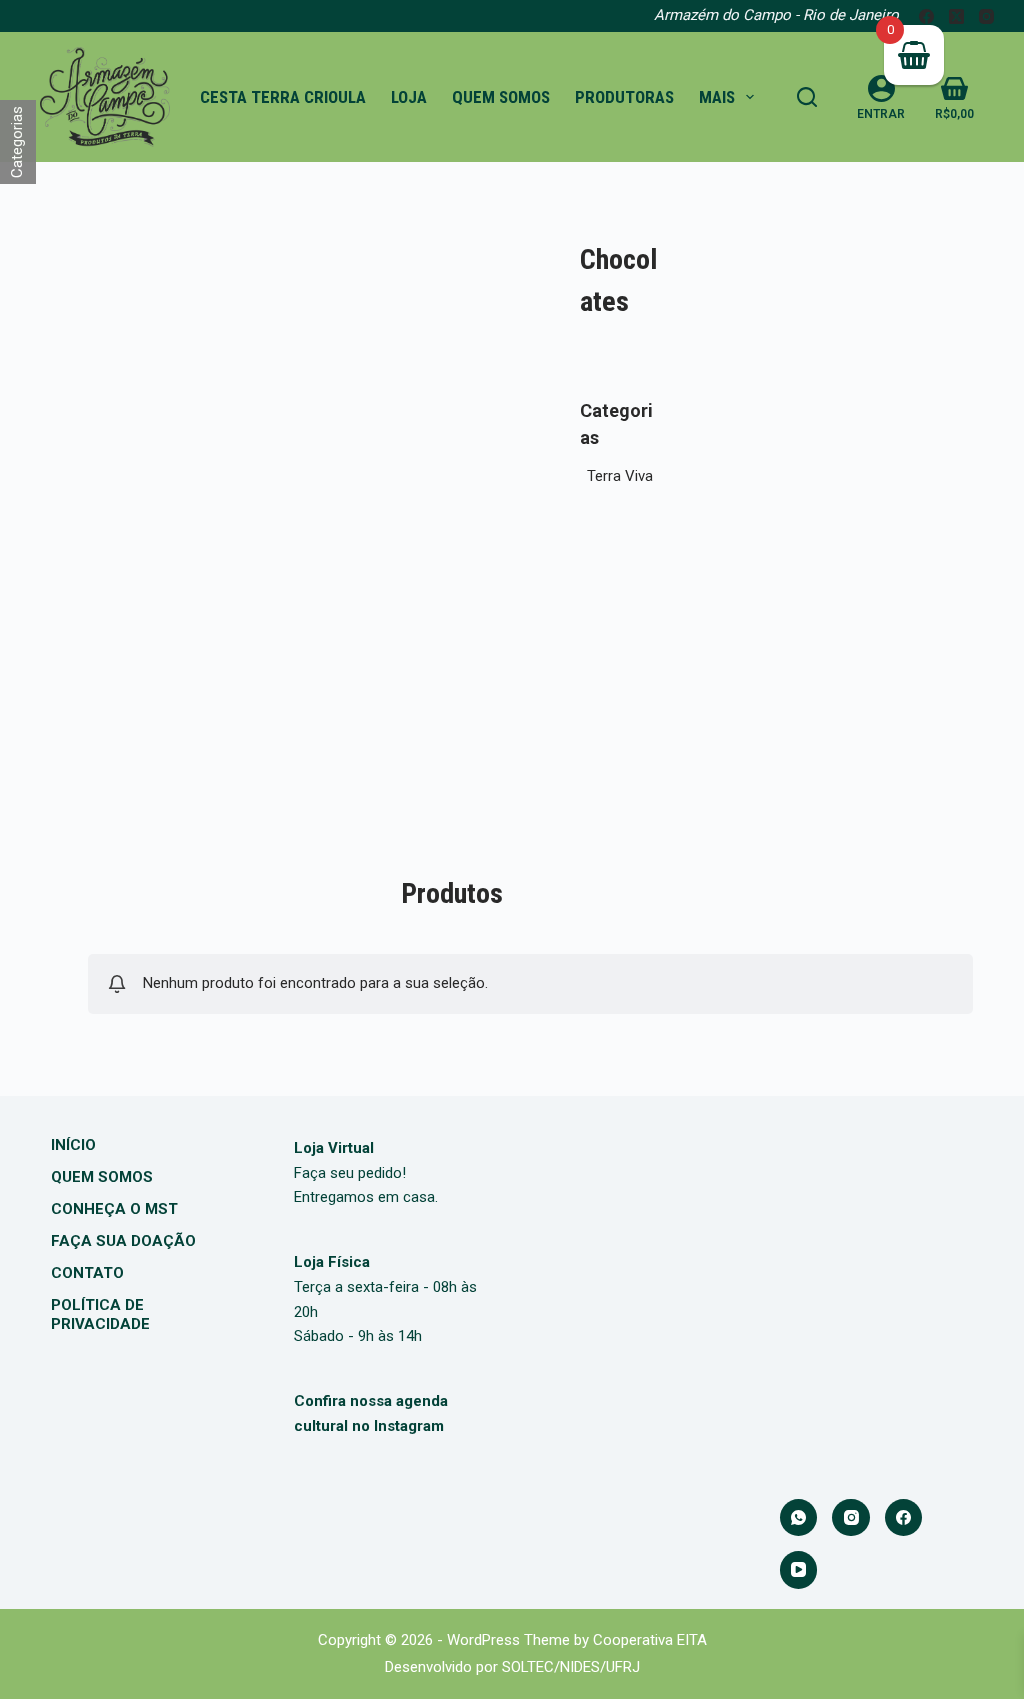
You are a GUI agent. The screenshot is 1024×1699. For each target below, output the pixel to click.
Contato (87, 1273)
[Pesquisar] (807, 97)
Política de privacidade (100, 1315)
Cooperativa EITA (650, 1640)
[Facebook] (926, 16)
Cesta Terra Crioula (283, 97)
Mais (717, 97)
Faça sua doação (123, 1241)
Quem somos (501, 97)
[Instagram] (986, 16)
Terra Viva (620, 476)
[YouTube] (799, 1570)
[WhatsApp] (799, 1518)
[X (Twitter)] (956, 16)
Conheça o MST (114, 1209)
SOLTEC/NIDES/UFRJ (571, 1667)
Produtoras (624, 97)
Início (73, 1145)
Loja (409, 97)
